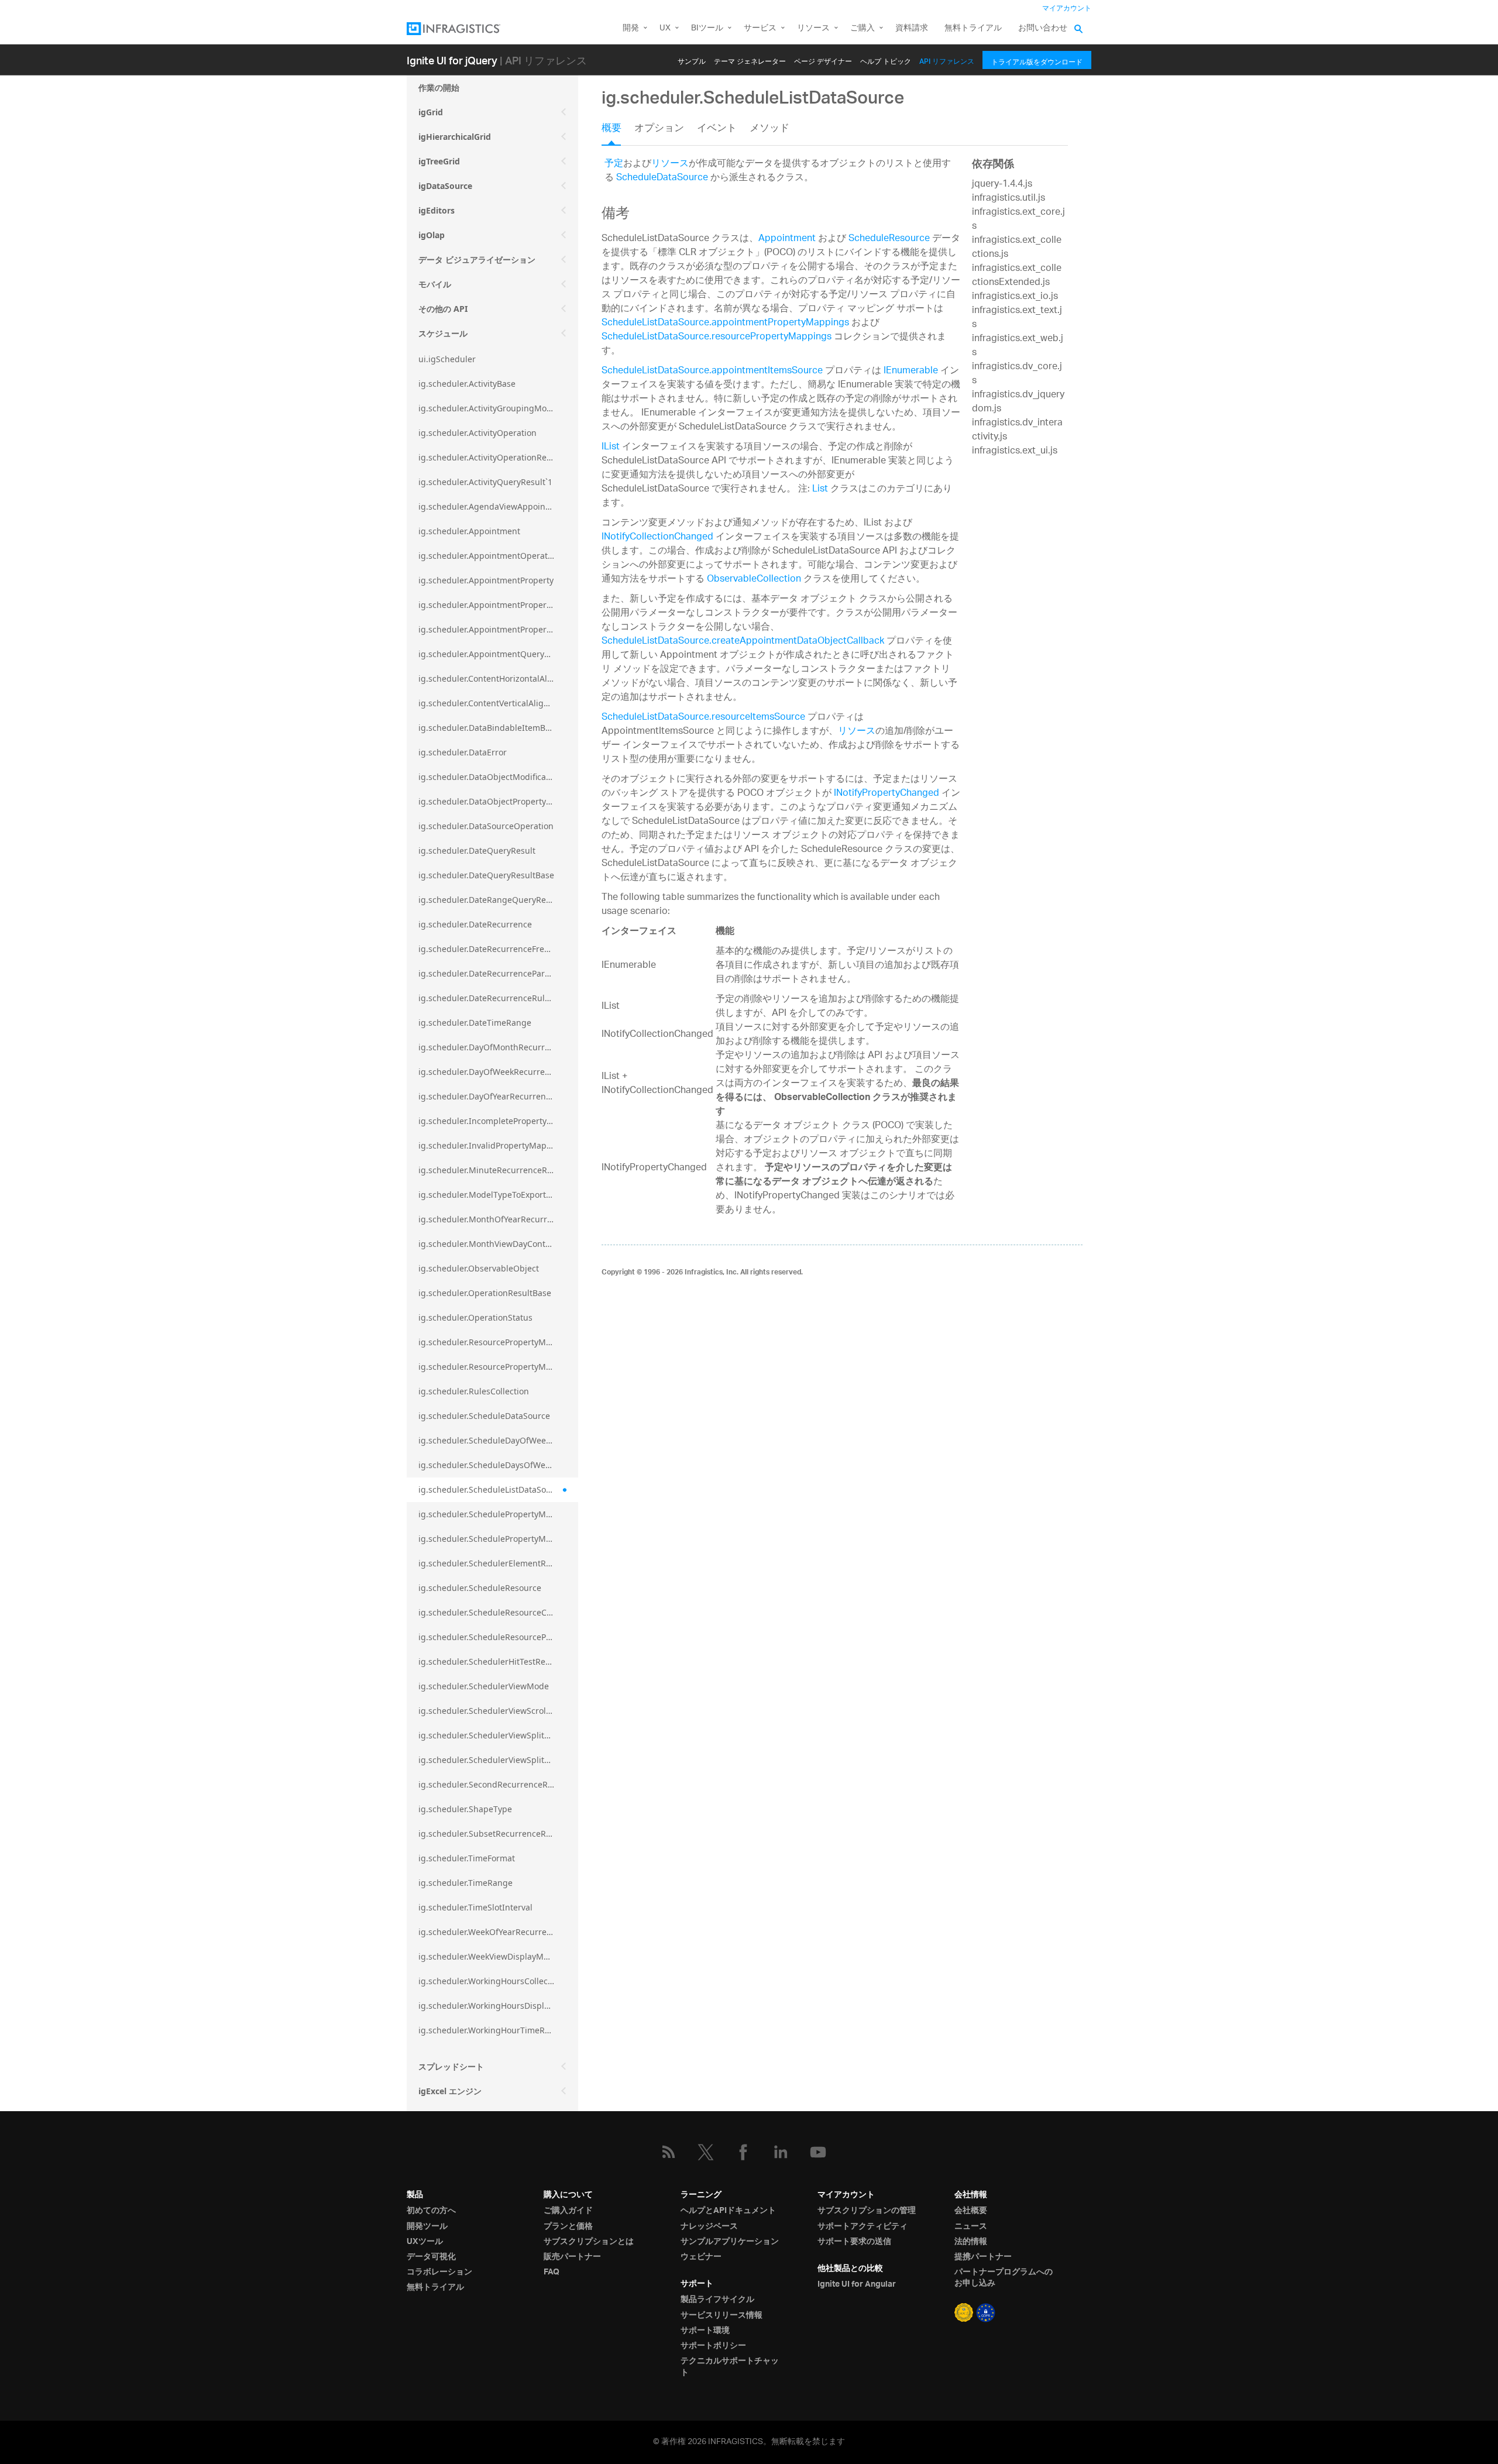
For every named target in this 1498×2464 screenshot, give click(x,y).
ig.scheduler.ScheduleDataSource (484, 1416)
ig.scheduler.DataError (463, 752)
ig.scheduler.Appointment (469, 531)
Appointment (787, 239)
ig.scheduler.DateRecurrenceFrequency (496, 949)
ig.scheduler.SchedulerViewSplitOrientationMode (498, 1760)
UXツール (425, 2242)
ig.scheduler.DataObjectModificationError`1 (498, 777)
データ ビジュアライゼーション (477, 260)
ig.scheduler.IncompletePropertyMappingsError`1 (498, 1121)
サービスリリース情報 (721, 2315)
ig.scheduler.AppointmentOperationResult (498, 556)
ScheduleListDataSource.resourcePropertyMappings (717, 337)
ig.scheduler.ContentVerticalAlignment (494, 703)
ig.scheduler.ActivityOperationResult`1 (493, 457)
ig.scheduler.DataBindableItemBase (489, 728)
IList (611, 447)
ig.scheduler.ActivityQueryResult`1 (485, 482)
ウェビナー (701, 2257)
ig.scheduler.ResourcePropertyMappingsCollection (498, 1367)
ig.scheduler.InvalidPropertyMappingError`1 (498, 1145)
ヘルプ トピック (886, 59)
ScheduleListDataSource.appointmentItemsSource (712, 371)
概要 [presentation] (611, 129)
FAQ (552, 2272)
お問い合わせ (1043, 28)
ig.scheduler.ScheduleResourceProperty (497, 1637)
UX (665, 28)
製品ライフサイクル (717, 2300)
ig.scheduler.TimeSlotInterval (475, 1907)
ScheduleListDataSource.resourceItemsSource (703, 718)
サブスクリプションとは (589, 2242)
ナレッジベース (709, 2226)
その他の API (443, 309)
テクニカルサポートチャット (730, 2367)
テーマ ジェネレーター (750, 59)
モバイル (435, 284)
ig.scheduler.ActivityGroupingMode (487, 408)
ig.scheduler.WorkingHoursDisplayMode (497, 2006)
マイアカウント (1067, 8)
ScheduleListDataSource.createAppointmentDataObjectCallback (743, 642)
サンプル (692, 59)
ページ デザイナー (823, 59)
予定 (614, 164)
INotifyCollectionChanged (657, 537)
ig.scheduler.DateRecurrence (475, 924)
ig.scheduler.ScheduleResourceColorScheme (498, 1612)
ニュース (971, 2226)
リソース (813, 28)
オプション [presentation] (659, 129)
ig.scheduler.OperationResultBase (485, 1293)
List (820, 489)
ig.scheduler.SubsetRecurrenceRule (488, 1834)
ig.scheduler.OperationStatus (475, 1317)
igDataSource (445, 186)
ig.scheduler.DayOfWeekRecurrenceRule (497, 1072)
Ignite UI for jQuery (452, 60)
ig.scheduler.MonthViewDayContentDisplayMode (498, 1244)
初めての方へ (431, 2211)
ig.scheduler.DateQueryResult (477, 850)
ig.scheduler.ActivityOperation (477, 433)
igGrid (431, 112)
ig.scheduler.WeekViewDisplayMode (488, 1956)
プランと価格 (568, 2226)
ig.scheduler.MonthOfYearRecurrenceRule (498, 1219)
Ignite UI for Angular (857, 2284)
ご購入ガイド (568, 2211)
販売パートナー (572, 2257)
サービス (760, 28)
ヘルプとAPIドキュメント (728, 2211)
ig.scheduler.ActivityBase (467, 384)
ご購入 (863, 28)
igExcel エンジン (450, 2091)
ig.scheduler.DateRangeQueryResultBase (498, 900)
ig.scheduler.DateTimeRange (475, 1023)
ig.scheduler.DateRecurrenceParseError (496, 973)
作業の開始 (439, 87)
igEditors (437, 210)
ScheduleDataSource (662, 178)
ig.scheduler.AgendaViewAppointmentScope (498, 506)
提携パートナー (983, 2257)
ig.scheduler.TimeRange (465, 1883)
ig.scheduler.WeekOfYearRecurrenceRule (498, 1932)
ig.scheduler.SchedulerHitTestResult (489, 1661)
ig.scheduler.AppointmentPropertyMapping (498, 605)
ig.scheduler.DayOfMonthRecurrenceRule (498, 1047)
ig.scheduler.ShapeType (465, 1809)
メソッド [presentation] (769, 129)
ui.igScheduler (447, 359)
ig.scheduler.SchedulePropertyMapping (496, 1514)
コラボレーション (439, 2272)
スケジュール (443, 333)
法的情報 (971, 2242)
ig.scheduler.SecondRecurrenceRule (489, 1784)
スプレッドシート (451, 2066)
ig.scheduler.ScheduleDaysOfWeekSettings (498, 1465)
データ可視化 (431, 2257)
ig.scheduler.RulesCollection (474, 1391)
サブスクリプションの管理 (867, 2211)
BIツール (707, 28)
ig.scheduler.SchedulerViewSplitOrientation (498, 1735)
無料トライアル (973, 28)
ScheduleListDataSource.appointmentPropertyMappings (725, 323)
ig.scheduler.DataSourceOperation (486, 826)
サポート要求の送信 (854, 2242)
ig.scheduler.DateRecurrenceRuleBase (493, 998)
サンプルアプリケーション (730, 2242)
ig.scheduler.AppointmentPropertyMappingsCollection (498, 629)
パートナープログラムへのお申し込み (1004, 2278)
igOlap (432, 235)
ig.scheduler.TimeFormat (467, 1858)
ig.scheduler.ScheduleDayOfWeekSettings (498, 1440)
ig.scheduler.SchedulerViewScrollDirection (498, 1711)
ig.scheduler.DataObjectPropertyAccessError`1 (498, 801)
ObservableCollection (754, 580)
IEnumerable (911, 371)
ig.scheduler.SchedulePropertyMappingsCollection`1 (498, 1539)
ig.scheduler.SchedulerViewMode (484, 1686)
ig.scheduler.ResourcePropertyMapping (496, 1342)
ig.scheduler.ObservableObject (479, 1268)
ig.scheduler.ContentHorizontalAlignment (498, 678)
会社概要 (971, 2211)
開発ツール (427, 2226)
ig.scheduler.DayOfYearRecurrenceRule (495, 1096)
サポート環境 (705, 2331)
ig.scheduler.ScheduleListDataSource (491, 1489)
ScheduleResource (889, 239)
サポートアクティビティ (863, 2226)
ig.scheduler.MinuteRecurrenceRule (489, 1170)
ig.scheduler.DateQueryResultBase (486, 875)
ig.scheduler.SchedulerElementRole (488, 1563)
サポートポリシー (713, 2346)
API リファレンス (947, 59)
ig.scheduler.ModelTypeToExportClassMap (498, 1195)
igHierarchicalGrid (455, 137)
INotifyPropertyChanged (887, 794)
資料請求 (912, 28)
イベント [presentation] (717, 129)
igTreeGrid (439, 161)
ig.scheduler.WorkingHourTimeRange (492, 2030)
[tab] (618, 132)
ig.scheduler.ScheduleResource (480, 1588)
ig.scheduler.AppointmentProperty (486, 580)
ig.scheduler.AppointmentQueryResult (494, 654)
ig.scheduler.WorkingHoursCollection (491, 1981)
